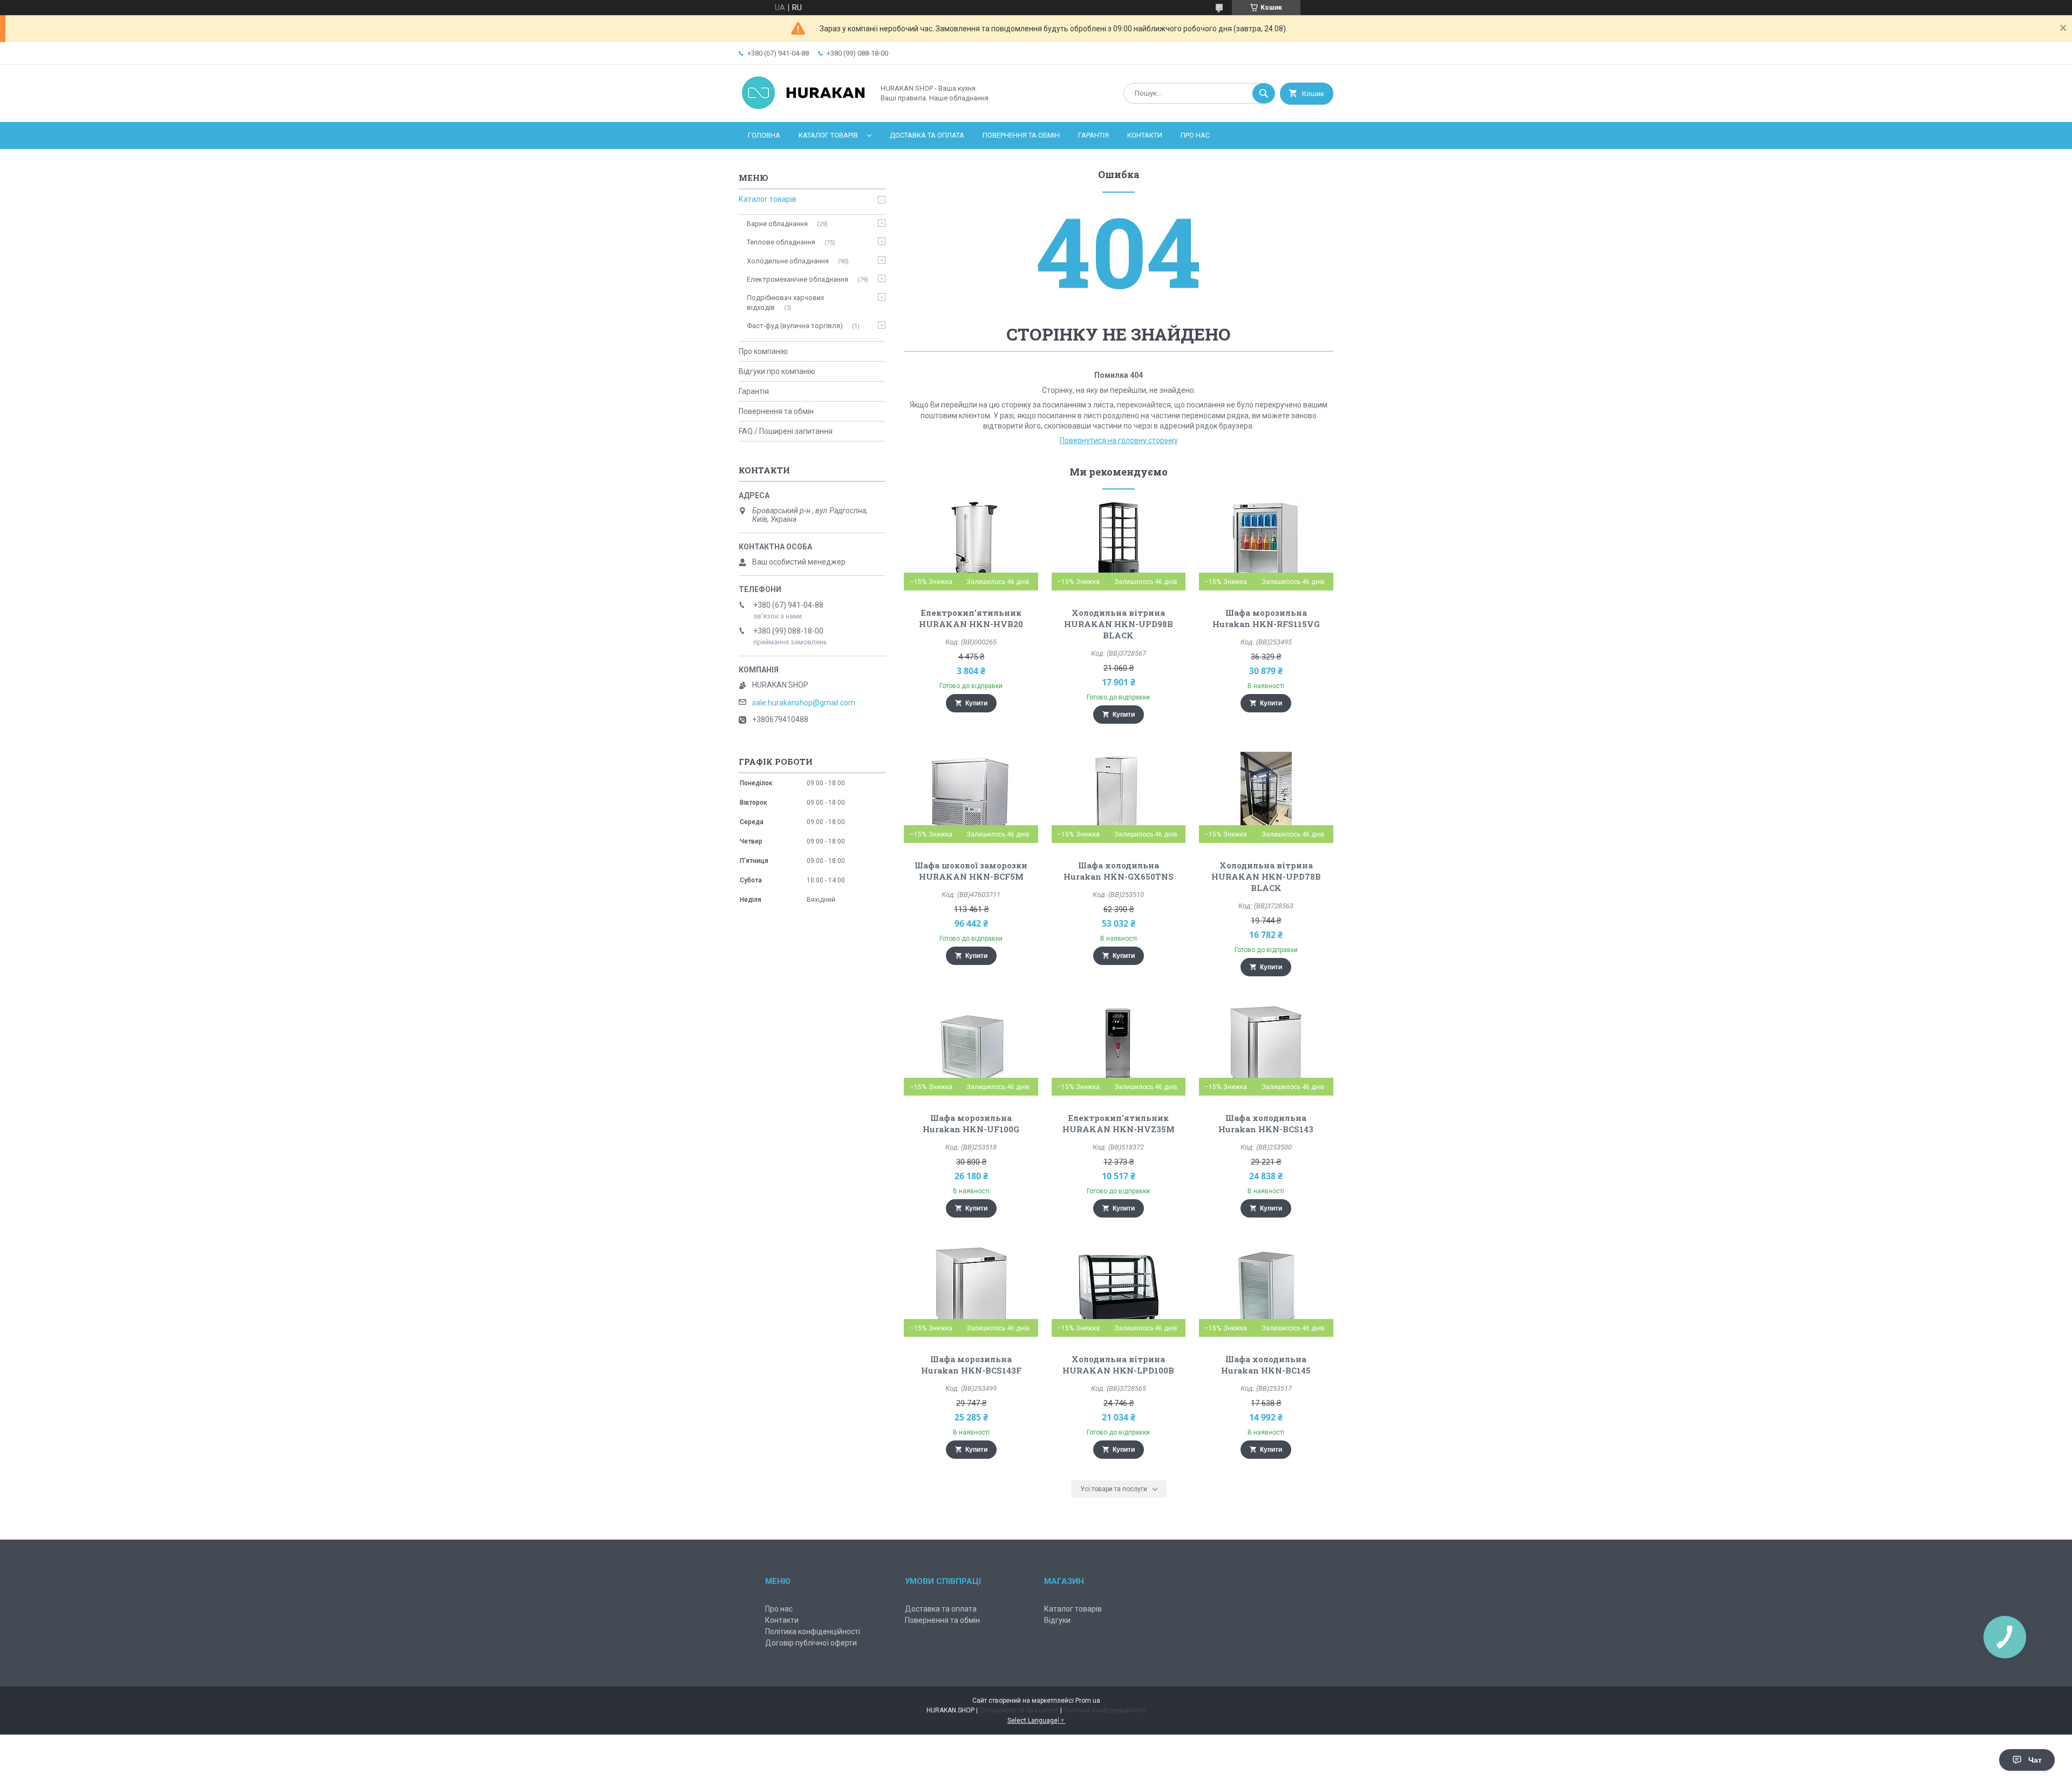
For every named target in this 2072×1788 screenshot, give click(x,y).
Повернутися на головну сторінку (1119, 440)
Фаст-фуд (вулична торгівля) (795, 326)
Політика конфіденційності (813, 1631)
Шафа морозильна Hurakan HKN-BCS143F (971, 1365)
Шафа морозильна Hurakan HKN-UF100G (971, 1123)
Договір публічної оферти (811, 1643)
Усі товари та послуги (1114, 1489)
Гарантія (1093, 135)
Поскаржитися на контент (1019, 1710)
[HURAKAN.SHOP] (803, 108)
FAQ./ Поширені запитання (786, 431)
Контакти (1145, 135)
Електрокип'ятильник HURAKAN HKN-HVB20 (971, 618)
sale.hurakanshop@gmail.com (804, 703)
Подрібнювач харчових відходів (785, 302)
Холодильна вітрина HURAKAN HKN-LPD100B (1118, 1365)
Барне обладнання (777, 224)
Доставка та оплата (927, 135)
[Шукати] (1264, 93)
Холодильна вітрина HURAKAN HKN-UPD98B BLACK (1119, 624)
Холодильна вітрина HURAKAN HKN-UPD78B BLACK (1266, 876)
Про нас (1195, 135)
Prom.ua (1088, 1701)
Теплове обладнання (781, 242)
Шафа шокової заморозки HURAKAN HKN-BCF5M (971, 871)
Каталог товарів (828, 135)
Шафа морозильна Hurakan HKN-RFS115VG (1266, 618)
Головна (764, 135)
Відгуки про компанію (777, 371)
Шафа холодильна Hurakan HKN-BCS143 (1266, 1123)
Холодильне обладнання (788, 261)
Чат (2035, 1760)
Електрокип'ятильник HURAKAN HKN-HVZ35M (1119, 1123)
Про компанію (763, 351)
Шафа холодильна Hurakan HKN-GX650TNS (1119, 871)
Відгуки (1057, 1620)
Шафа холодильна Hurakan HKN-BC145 (1266, 1365)
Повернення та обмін (1021, 135)
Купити (976, 703)
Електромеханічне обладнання (798, 279)
